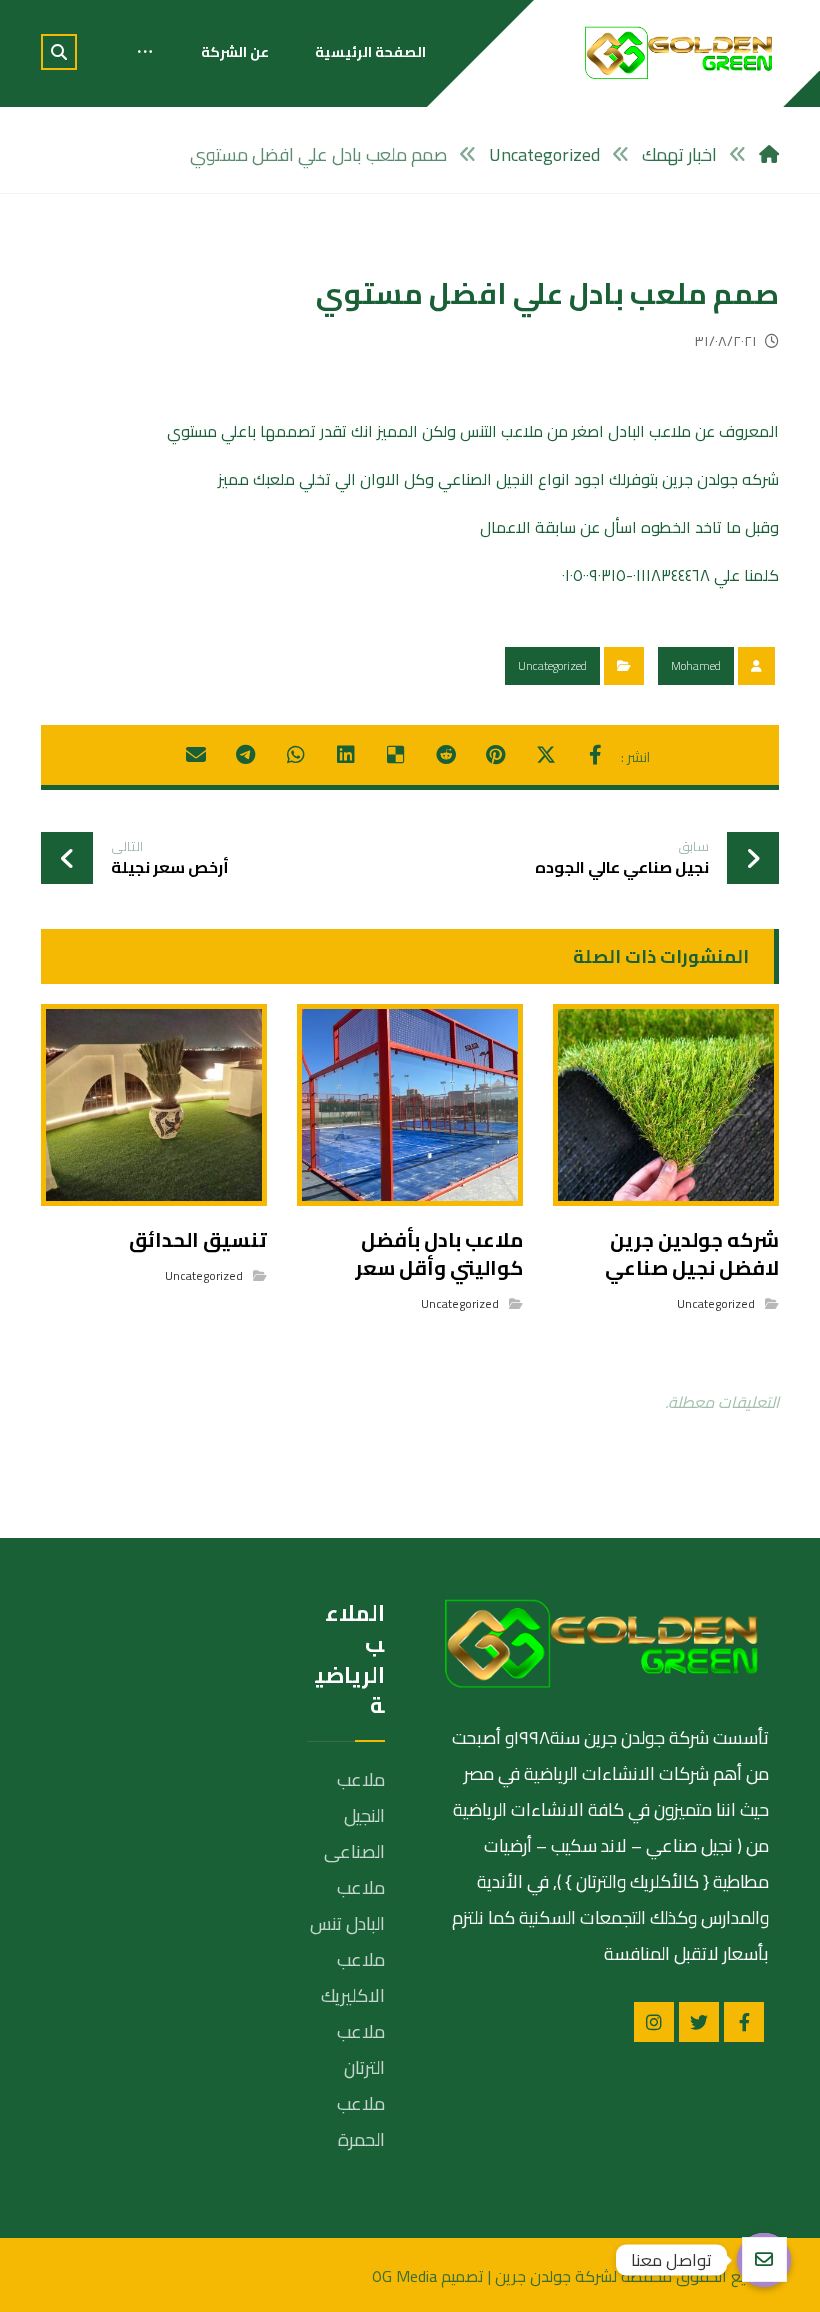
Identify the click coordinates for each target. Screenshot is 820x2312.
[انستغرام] (654, 2022)
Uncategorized (552, 665)
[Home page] (769, 154)
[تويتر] (699, 2022)
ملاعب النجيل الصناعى (354, 1815)
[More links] (145, 52)
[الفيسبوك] (744, 2022)
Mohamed (696, 665)
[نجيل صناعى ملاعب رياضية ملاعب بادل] (679, 52)
